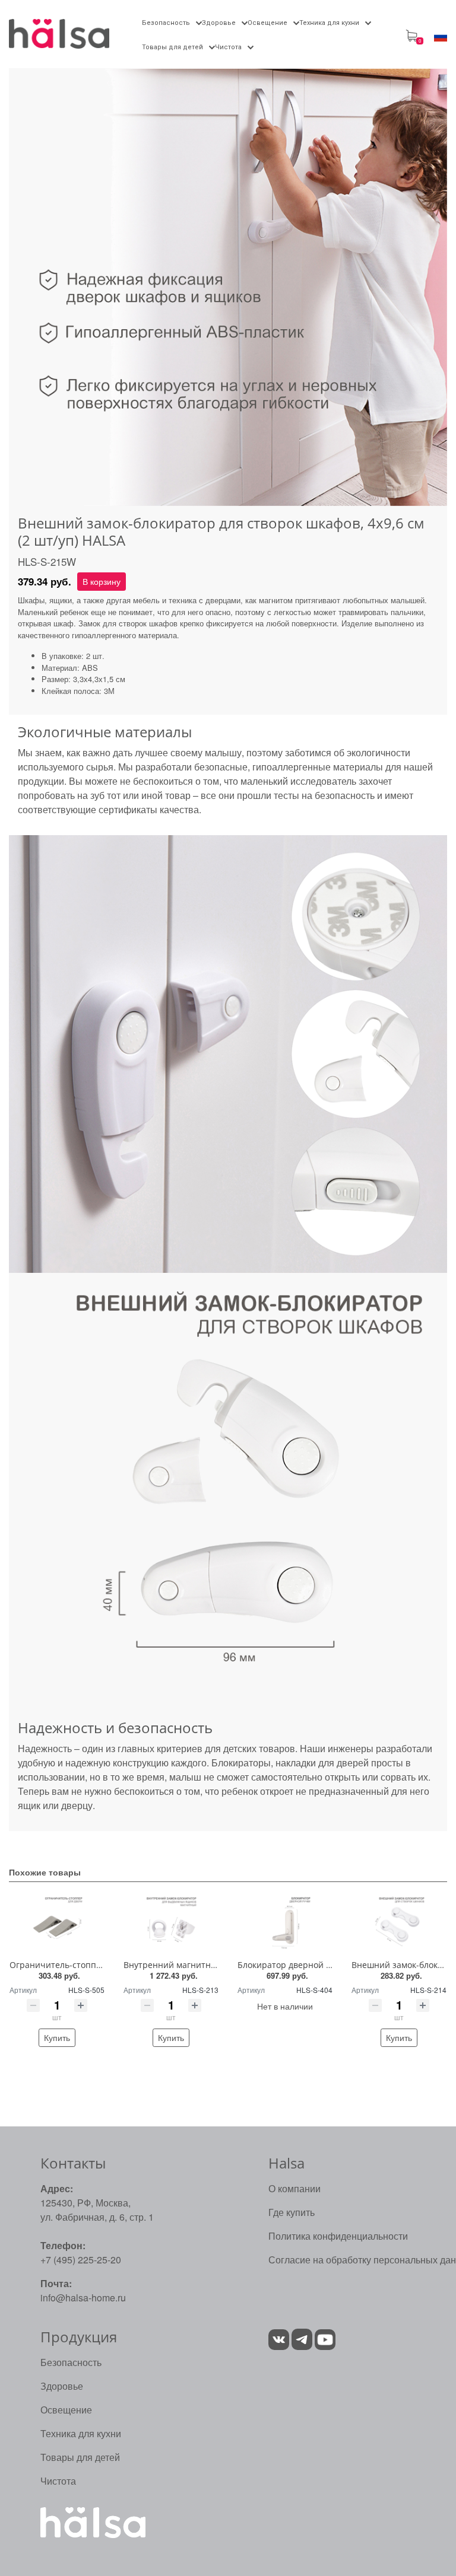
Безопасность (71, 2362)
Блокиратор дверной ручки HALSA (308, 1965)
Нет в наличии (285, 2006)
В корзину (102, 581)
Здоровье (62, 2386)
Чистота (58, 2481)
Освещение (66, 2410)
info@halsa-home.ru (83, 2298)
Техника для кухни (81, 2433)
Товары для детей (80, 2457)
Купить (57, 2037)
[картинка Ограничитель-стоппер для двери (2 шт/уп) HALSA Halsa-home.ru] (57, 1923)
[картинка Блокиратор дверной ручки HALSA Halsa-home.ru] (285, 1923)
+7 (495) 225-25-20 (81, 2260)
